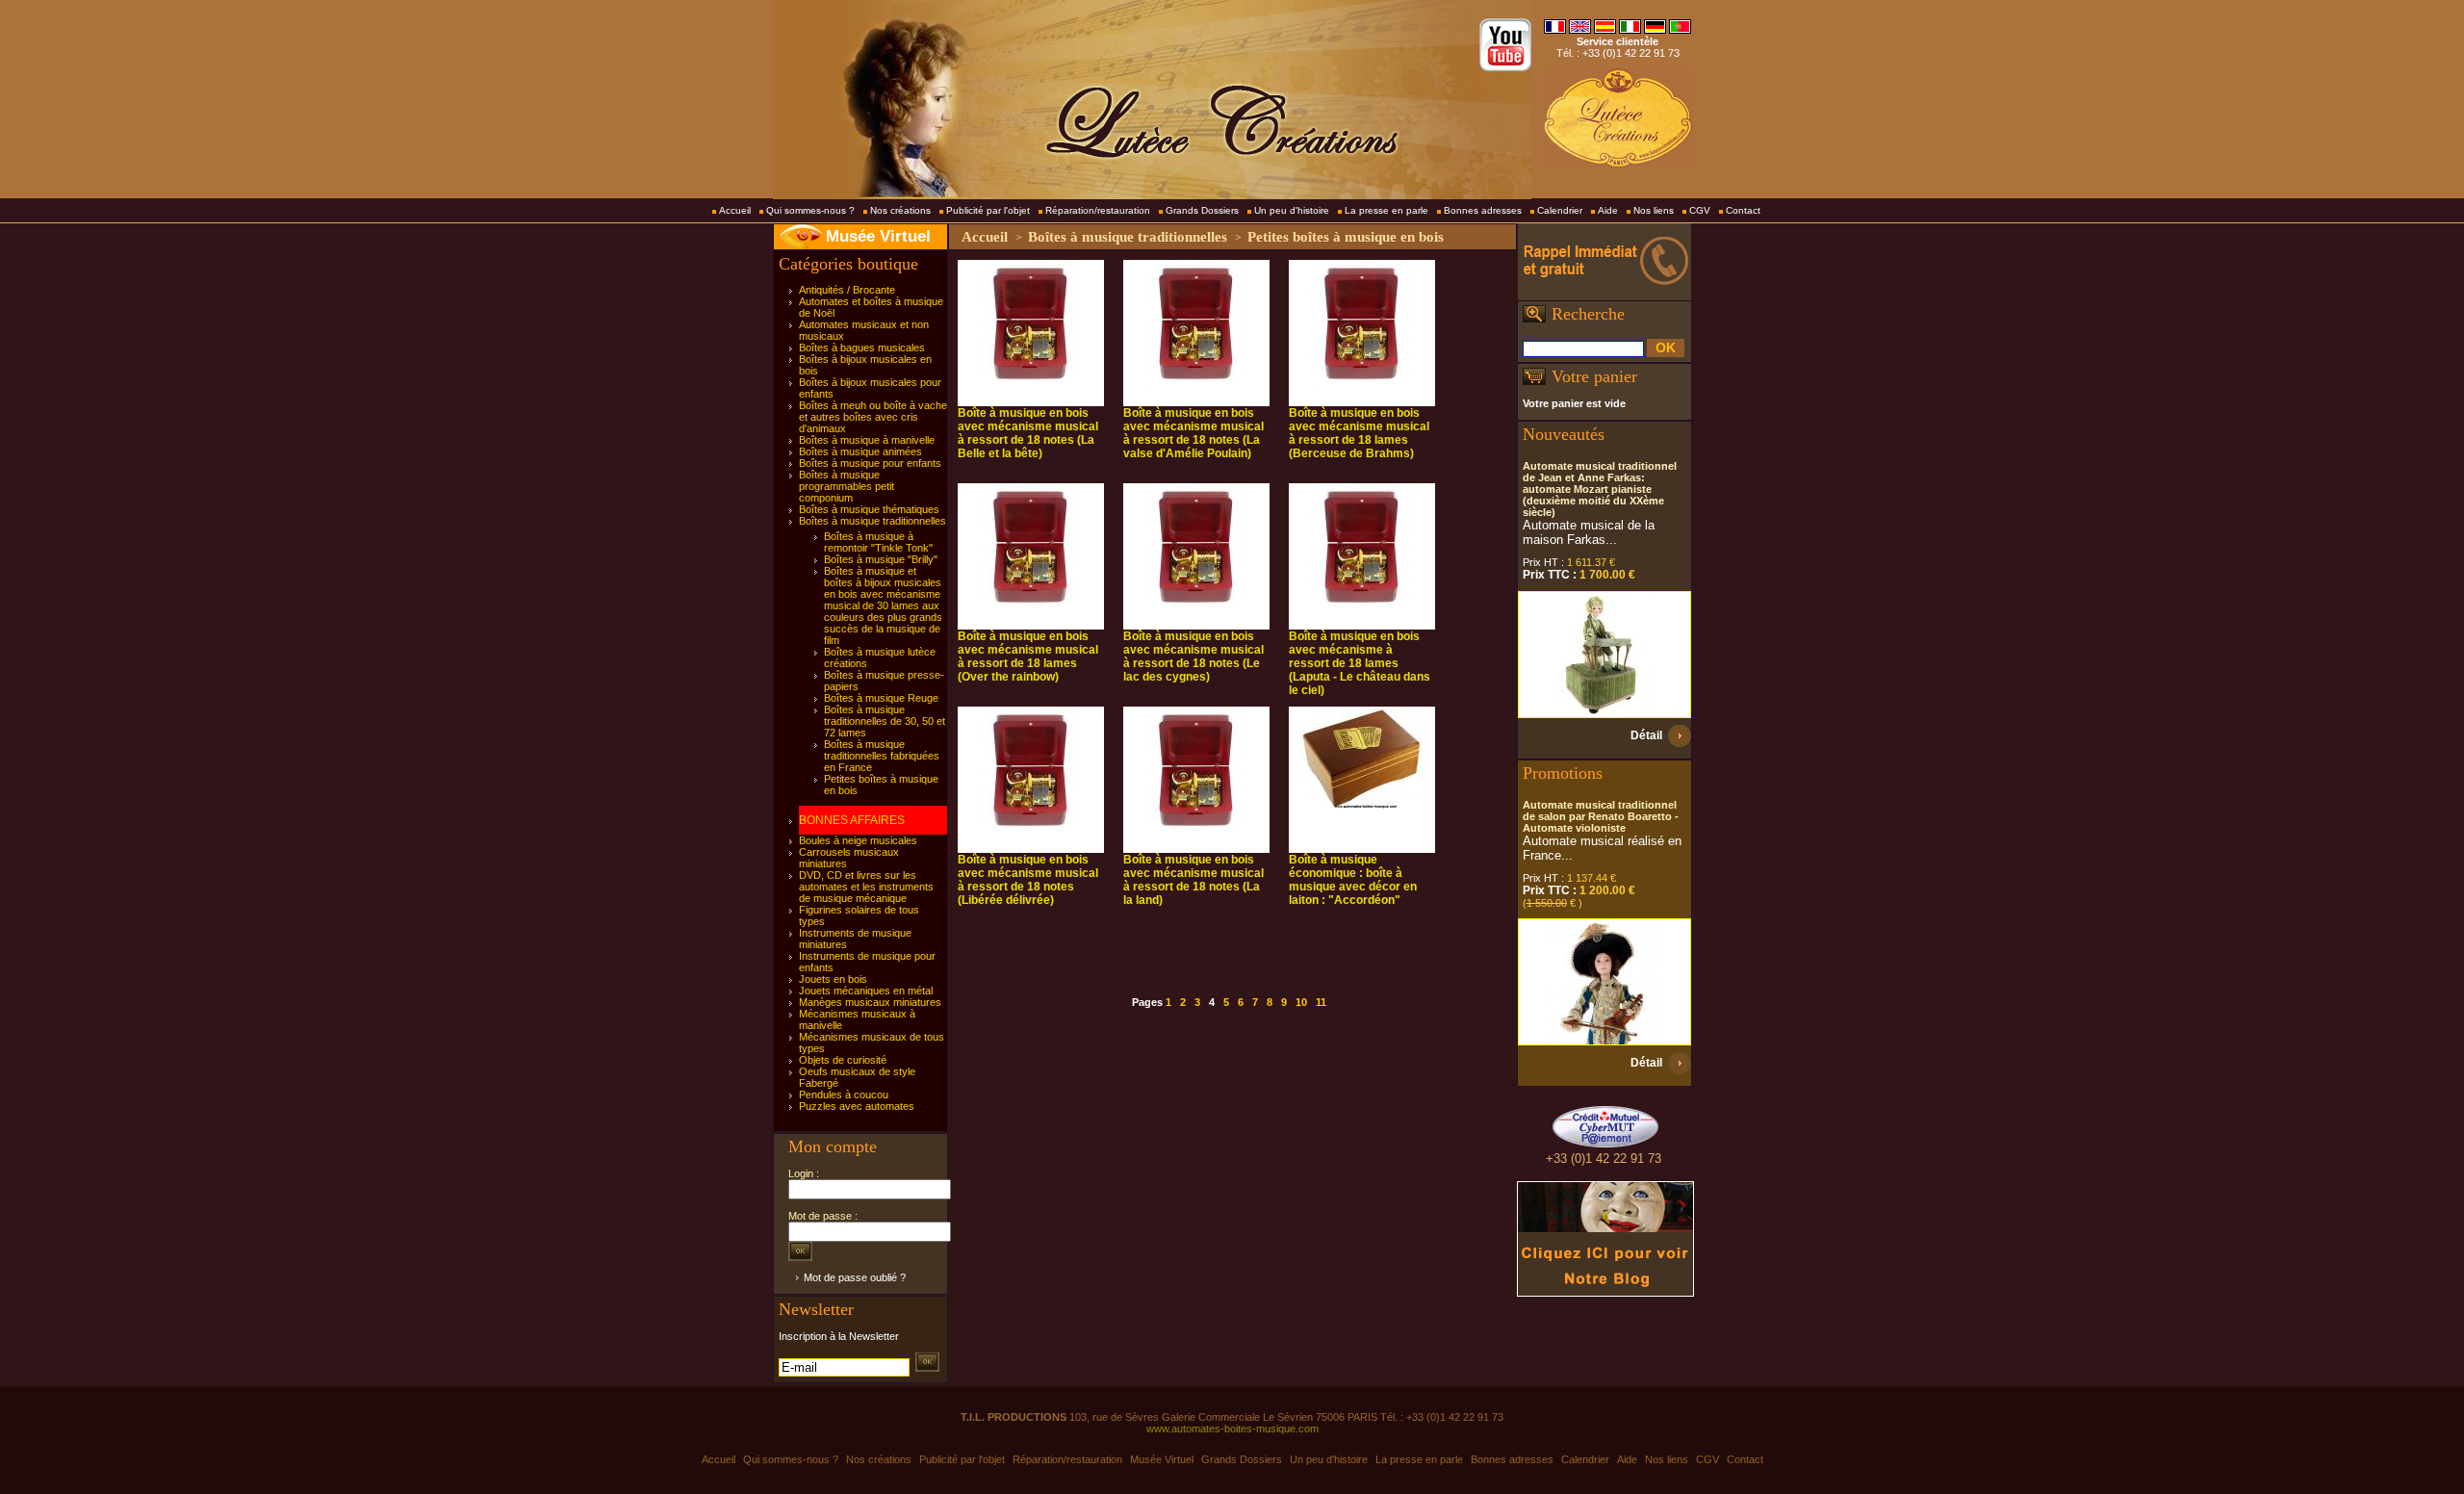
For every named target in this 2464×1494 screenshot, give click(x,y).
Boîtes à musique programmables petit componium (847, 486)
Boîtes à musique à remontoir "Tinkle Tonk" (878, 542)
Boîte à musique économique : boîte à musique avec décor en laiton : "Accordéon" (1353, 880)
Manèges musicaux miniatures (870, 1002)
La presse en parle (1386, 210)
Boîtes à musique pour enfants (870, 463)
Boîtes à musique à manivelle (867, 440)
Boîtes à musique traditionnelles (873, 521)
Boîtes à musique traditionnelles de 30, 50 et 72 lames (885, 721)
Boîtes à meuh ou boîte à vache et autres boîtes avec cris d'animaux (873, 417)
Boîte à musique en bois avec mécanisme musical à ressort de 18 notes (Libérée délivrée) (1028, 880)
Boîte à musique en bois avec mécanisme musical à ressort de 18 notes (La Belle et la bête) (1028, 433)
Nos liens (1654, 210)
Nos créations (900, 210)
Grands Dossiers (1202, 210)
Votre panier (1594, 376)
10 (1301, 1002)
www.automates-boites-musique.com (1232, 1429)
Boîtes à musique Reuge (881, 698)
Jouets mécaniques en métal (866, 991)
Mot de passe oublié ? (855, 1277)
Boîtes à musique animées (860, 451)
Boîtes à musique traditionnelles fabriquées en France (882, 756)
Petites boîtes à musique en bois (1346, 237)
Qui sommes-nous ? (810, 210)
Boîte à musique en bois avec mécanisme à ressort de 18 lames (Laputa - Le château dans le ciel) (1360, 663)
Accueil (735, 210)
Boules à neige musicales (858, 840)
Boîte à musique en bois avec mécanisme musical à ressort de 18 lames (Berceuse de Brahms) (1359, 433)
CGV (1700, 210)
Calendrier (1560, 210)
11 (1321, 1002)
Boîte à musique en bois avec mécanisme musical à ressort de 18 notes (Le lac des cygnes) (1193, 657)
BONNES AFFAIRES (852, 820)
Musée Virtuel (878, 236)
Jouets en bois (833, 979)
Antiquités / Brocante (847, 290)
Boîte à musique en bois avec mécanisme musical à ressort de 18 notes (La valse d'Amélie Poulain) (1193, 433)
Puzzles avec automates (857, 1106)
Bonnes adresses (1483, 210)
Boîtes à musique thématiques (869, 509)
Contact (1743, 210)
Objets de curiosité (843, 1060)
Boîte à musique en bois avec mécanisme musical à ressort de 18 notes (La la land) (1193, 880)
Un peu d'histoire (1292, 210)
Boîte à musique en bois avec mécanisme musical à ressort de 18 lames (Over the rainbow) (1028, 657)
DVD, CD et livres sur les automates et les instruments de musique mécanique (866, 887)
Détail (1646, 735)
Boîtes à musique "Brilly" (881, 559)
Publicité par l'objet (988, 210)
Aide (1608, 210)
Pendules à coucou (844, 1095)
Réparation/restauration (1098, 210)
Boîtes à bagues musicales (862, 348)
